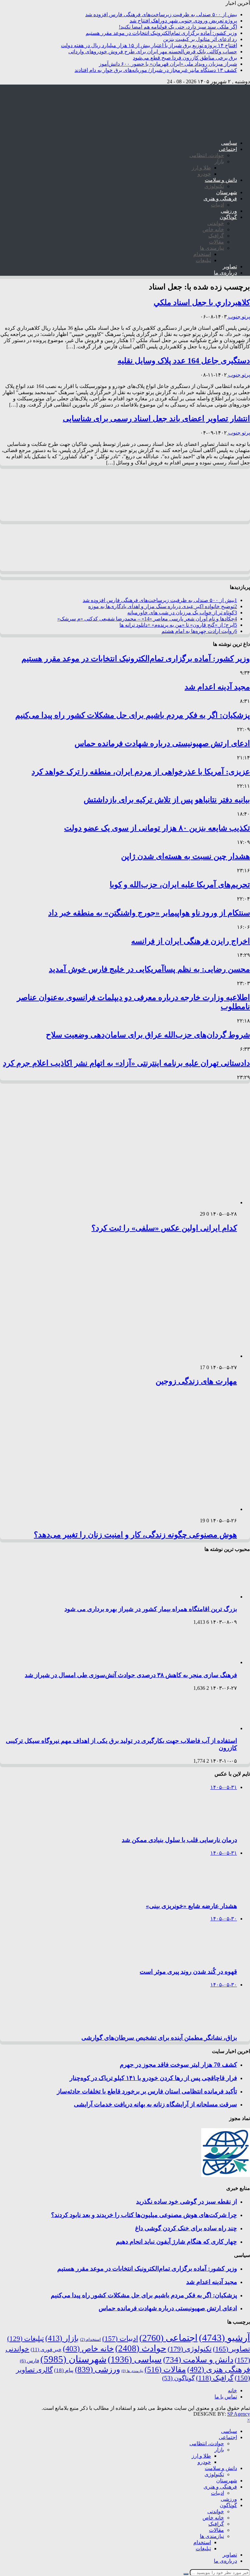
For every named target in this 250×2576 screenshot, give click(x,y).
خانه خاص (213, 229)
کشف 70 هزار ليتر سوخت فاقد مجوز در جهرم (178, 2065)
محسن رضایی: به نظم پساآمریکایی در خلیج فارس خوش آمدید (149, 969)
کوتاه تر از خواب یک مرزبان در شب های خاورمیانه (182, 613)
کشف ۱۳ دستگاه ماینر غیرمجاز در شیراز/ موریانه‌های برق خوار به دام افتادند (156, 70)
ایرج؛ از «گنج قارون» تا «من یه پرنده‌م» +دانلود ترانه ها (178, 625)
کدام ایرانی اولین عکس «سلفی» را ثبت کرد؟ (164, 1228)
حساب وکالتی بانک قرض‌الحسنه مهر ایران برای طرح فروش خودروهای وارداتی (153, 52)
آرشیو (224, 2338)
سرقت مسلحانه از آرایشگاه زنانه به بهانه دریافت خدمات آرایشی (155, 2104)
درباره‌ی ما (225, 273)
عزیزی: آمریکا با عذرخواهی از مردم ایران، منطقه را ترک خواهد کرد (141, 772)
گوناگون (228, 217)
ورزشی (229, 211)
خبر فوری (46, 2349)
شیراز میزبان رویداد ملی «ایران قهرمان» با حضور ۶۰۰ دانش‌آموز (168, 64)
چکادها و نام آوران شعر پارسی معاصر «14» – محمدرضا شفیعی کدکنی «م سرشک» (147, 619)
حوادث (141, 2348)
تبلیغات (203, 260)
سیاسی (229, 143)
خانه (232, 2390)
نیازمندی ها (212, 248)
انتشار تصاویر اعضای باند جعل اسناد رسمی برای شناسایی (156, 419)
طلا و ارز (201, 168)
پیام (64, 2370)
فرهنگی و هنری (220, 199)
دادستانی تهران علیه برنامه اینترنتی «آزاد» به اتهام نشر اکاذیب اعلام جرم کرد (126, 1063)
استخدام (202, 254)
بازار (219, 161)
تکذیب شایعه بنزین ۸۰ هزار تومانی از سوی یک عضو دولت (157, 828)
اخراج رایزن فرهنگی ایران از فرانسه (191, 941)
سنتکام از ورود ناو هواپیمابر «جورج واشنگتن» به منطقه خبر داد (149, 913)
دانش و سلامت (221, 180)
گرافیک (216, 236)
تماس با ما (226, 2397)
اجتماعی (228, 149)
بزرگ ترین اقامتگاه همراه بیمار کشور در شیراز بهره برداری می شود (151, 1609)
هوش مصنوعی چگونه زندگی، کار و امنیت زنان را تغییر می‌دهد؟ (135, 1535)
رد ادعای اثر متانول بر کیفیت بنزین (200, 39)
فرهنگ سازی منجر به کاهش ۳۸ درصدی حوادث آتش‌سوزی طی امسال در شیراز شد (131, 1675)
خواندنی (216, 223)
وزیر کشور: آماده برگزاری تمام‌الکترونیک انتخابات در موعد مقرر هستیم (161, 33)
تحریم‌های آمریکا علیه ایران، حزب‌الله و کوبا (180, 885)
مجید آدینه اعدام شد (217, 687)
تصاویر (230, 267)
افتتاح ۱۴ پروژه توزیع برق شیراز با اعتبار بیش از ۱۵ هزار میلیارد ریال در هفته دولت (149, 45)
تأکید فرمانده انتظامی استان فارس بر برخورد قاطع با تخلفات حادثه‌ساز (147, 2091)
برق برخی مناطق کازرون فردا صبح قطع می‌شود (185, 58)
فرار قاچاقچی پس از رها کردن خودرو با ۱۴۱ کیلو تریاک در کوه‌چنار (153, 2078)
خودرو (204, 174)
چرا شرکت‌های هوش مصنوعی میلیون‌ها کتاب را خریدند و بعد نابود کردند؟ (144, 2215)
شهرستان (227, 192)
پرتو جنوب (238, 317)
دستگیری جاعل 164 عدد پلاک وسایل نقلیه (184, 361)
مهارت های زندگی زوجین (196, 1381)
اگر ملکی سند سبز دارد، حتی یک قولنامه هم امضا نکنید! (178, 27)
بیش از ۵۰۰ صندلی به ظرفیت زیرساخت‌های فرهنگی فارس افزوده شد (161, 14)
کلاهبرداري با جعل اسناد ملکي (202, 302)
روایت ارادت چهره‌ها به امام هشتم (199, 631)
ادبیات (217, 205)
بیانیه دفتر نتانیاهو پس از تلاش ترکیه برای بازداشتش (167, 800)
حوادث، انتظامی (207, 155)
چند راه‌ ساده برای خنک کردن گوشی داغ (186, 2228)
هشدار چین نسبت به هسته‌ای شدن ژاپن (186, 856)
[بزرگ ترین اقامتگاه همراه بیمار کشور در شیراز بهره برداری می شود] (209, 1597)
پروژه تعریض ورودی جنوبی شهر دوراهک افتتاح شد (183, 21)
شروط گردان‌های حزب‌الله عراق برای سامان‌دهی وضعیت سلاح (148, 1035)
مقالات (216, 242)
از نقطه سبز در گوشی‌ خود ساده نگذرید (187, 2202)
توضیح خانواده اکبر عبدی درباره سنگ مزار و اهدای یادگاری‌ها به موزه (163, 606)
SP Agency (239, 2414)
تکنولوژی (214, 186)
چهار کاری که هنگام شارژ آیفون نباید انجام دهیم (176, 2242)
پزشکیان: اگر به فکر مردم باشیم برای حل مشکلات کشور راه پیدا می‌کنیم (133, 715)
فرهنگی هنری (219, 2369)
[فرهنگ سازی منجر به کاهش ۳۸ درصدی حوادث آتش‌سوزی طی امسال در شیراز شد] (209, 1662)
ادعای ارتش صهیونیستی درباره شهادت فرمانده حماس (162, 743)
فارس (29, 2361)
